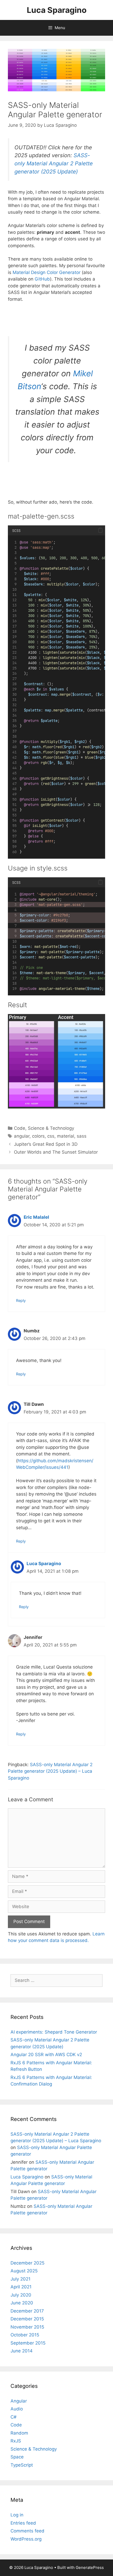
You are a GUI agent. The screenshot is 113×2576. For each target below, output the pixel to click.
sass (82, 1136)
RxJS (16, 2441)
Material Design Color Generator (47, 272)
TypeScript (22, 2465)
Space (17, 2457)
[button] (100, 530)
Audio (17, 2409)
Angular (19, 2401)
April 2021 (21, 2287)
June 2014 (22, 2351)
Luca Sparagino (57, 10)
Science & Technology (51, 1128)
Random (19, 2433)
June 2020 (22, 2303)
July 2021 (20, 2279)
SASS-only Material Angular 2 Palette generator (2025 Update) (54, 163)
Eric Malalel (36, 1217)
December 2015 (27, 2319)
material (66, 1136)
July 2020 (21, 2295)
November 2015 (27, 2327)
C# (14, 2417)
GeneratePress (90, 2567)
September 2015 (28, 2343)
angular (22, 1136)
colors (38, 1136)
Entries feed (23, 2523)
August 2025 (24, 2271)
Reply (21, 1300)
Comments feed (27, 2531)
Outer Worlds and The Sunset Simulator (56, 1152)
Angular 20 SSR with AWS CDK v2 (46, 2055)
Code (20, 1128)
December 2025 (27, 2263)
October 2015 (25, 2335)
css (51, 1136)
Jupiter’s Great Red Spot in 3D (46, 1144)
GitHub (42, 279)
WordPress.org (26, 2539)
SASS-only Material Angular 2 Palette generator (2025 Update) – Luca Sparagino (50, 1771)
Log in (17, 2515)
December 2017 (27, 2311)
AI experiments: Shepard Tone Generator (54, 2032)
